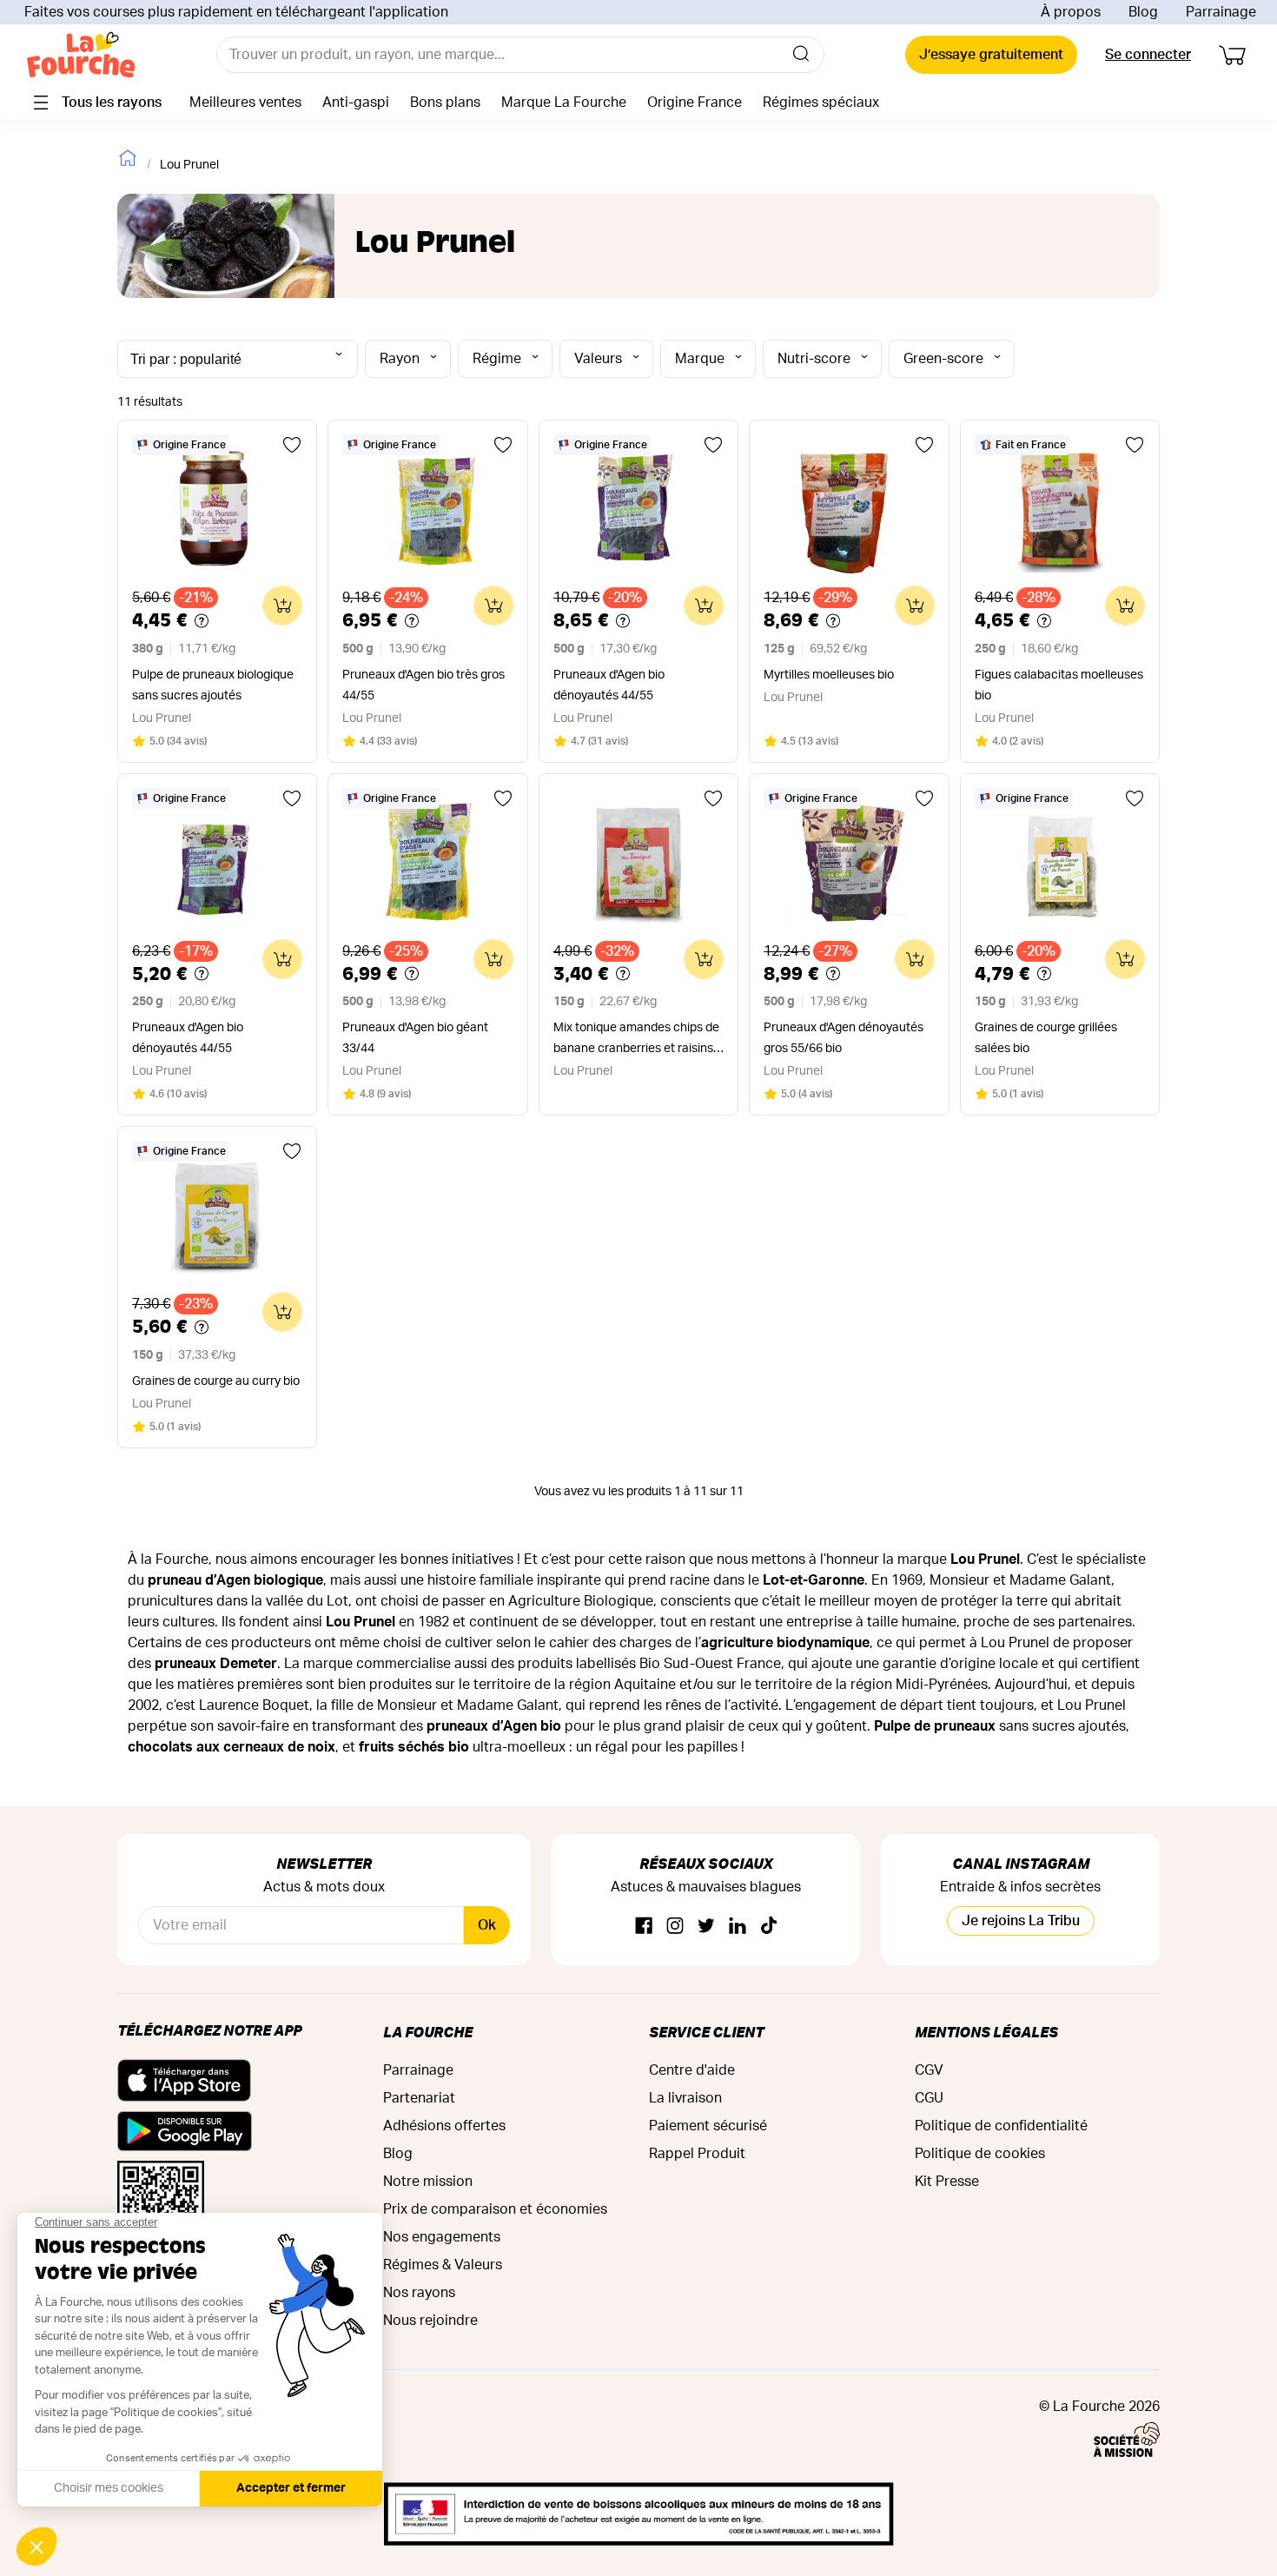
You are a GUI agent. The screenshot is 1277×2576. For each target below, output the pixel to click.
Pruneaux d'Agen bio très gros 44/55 (423, 685)
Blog (1143, 12)
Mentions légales (986, 2032)
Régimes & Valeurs (443, 2265)
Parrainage (1221, 12)
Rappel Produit (697, 2154)
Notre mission (428, 2182)
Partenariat (419, 2098)
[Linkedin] (738, 1927)
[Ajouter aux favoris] (292, 445)
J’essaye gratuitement (991, 55)
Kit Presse (947, 2182)
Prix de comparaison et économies (495, 2209)
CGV (929, 2070)
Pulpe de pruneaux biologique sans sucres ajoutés (213, 685)
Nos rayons (419, 2293)
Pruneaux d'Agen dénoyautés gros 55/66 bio (844, 1038)
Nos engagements (442, 2237)
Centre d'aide (692, 2070)
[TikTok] (769, 1927)
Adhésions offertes (444, 2126)
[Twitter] (706, 1927)
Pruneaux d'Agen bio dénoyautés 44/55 (609, 685)
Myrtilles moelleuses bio (829, 675)
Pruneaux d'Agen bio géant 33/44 (415, 1038)
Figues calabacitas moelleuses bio (1059, 685)
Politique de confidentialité (1001, 2126)
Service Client (706, 2032)
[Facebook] (644, 1927)
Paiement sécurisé (708, 2126)
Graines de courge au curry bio (216, 1381)
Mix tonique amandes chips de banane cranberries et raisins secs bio (636, 1040)
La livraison (685, 2098)
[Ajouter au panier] (282, 606)
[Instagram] (675, 1927)
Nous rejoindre (430, 2321)
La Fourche (428, 2032)
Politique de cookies (980, 2154)
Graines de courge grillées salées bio (1046, 1038)
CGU (929, 2098)
